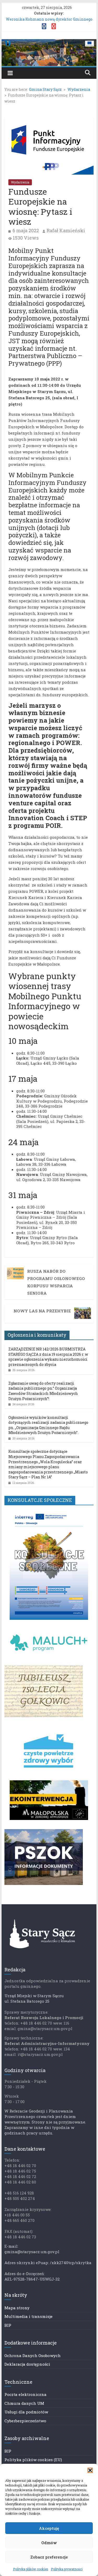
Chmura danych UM (24, 2403)
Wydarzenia (20, 182)
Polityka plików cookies (31, 2569)
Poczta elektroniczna (25, 2394)
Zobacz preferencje (49, 2557)
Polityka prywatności (67, 2569)
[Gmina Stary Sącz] (49, 42)
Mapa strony (17, 2308)
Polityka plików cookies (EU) (33, 2460)
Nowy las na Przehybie (42, 1311)
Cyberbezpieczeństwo (25, 2421)
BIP (8, 2325)
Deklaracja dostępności (27, 2364)
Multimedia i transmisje (28, 2316)
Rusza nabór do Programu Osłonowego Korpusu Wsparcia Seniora (56, 1282)
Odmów (49, 2543)
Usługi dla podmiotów (26, 2412)
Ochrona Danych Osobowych (33, 2355)
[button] (90, 2470)
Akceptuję (49, 2528)
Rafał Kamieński (66, 230)
